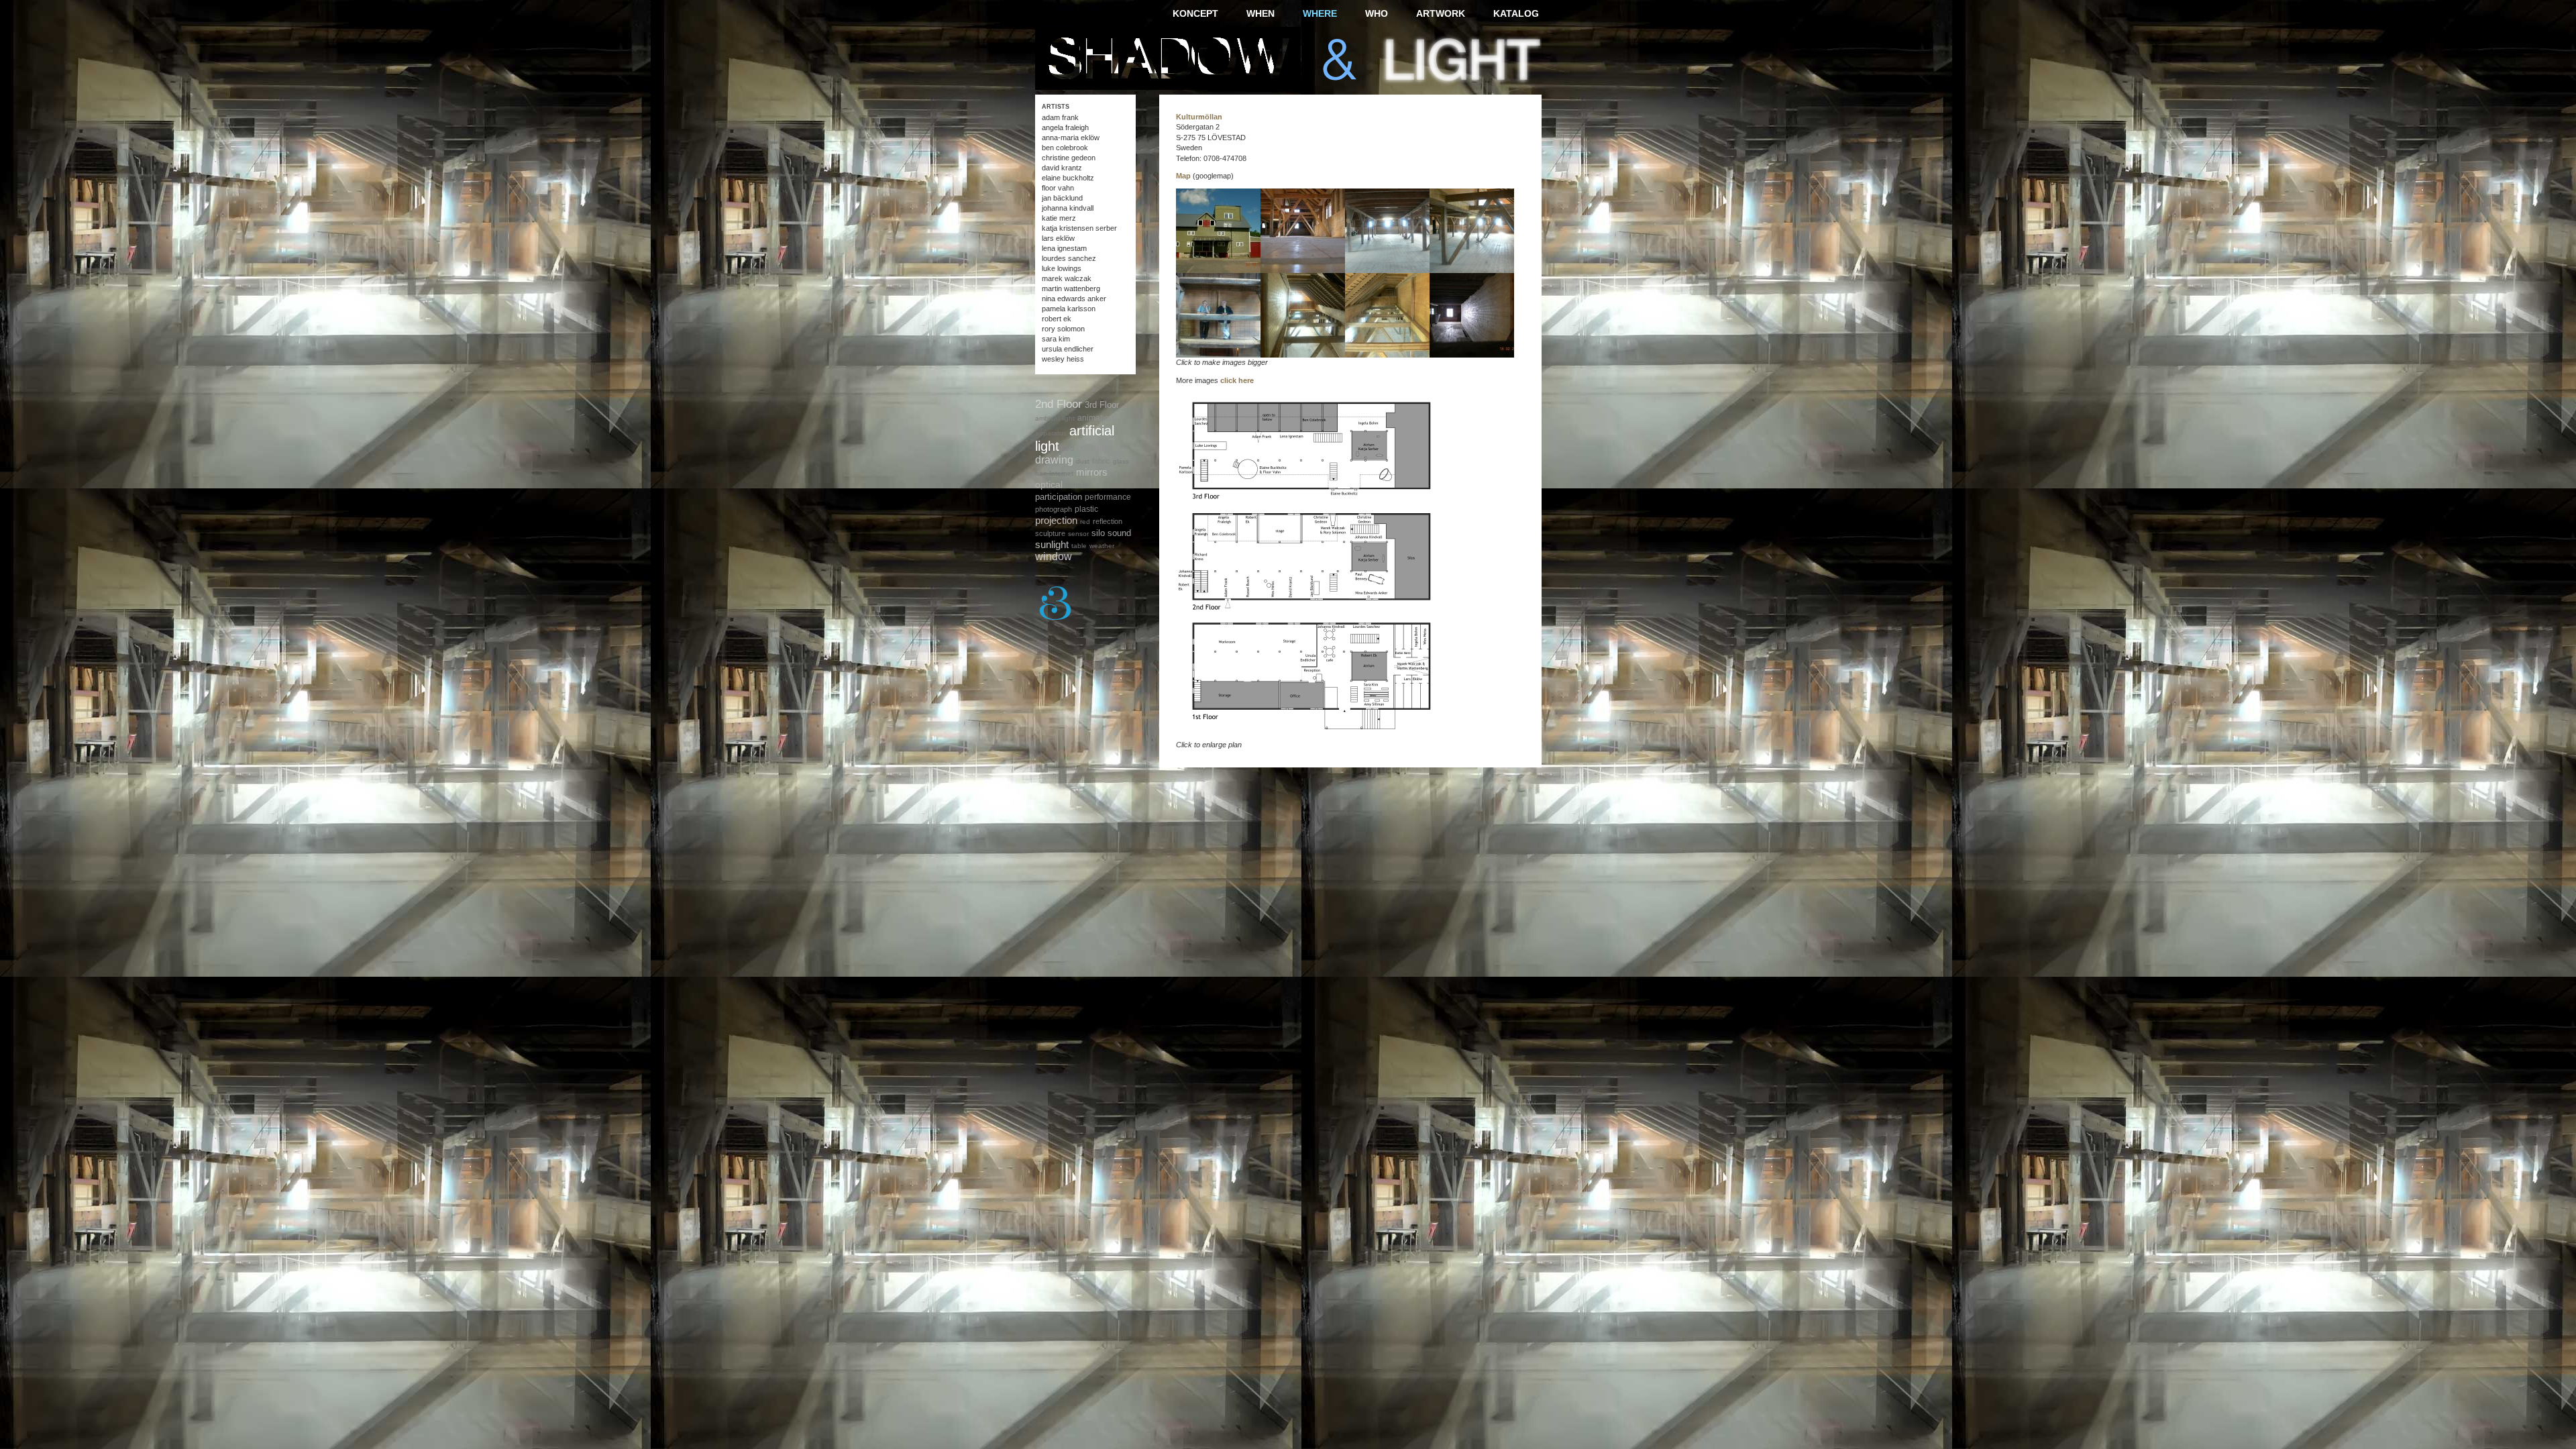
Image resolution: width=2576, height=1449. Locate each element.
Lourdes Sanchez (1069, 258)
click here (1237, 380)
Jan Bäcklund (1062, 198)
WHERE (1320, 13)
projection (1056, 520)
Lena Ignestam (1064, 248)
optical (1049, 484)
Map (1183, 176)
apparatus (1051, 433)
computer (1094, 448)
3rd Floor (1102, 405)
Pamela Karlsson (1069, 309)
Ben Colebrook (1065, 148)
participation (1059, 497)
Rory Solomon (1063, 329)
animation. (1096, 418)
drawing (1054, 460)
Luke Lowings (1062, 268)
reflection (1108, 521)
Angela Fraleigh (1065, 127)
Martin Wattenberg (1071, 288)
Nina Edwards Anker (1074, 299)
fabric (1101, 461)
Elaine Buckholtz (1068, 178)
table (1079, 546)
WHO (1377, 13)
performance (1108, 497)
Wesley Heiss (1063, 359)
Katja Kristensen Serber (1079, 228)
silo (1098, 533)
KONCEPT (1195, 13)
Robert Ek (1057, 319)
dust (1083, 461)
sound (1119, 533)
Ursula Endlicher (1068, 349)
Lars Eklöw (1058, 238)
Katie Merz (1059, 218)
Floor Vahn (1058, 188)
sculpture (1050, 533)
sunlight (1052, 544)
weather (1102, 546)
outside (1077, 485)
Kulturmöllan (1199, 117)
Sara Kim (1056, 339)
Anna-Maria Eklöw (1071, 138)
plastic (1086, 509)
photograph (1054, 509)
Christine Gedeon (1069, 158)
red (1085, 522)
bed (1068, 448)
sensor (1078, 534)
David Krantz (1062, 168)
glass (1121, 461)
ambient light (1055, 418)
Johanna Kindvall (1068, 208)
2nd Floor (1059, 404)
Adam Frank (1060, 117)
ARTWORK (1441, 13)
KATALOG (1516, 13)
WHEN (1260, 13)
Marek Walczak (1067, 278)
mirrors (1092, 472)
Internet (1061, 473)
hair (1041, 473)
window (1054, 556)
